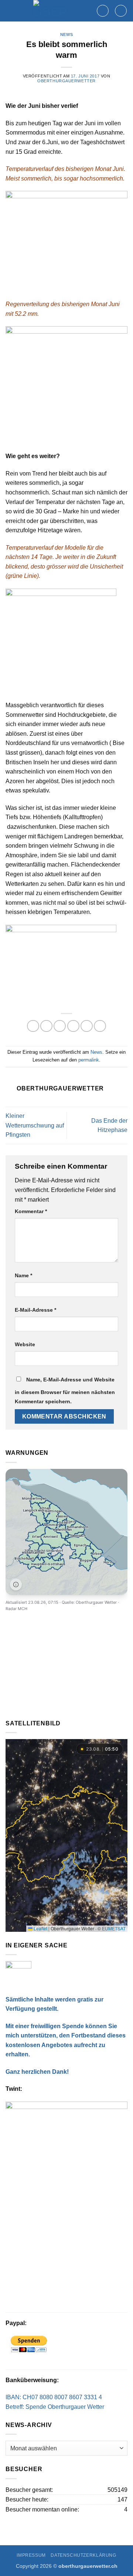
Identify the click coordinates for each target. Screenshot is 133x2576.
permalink (89, 1060)
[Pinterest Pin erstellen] (87, 1026)
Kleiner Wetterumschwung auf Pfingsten (35, 1125)
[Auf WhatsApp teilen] (33, 1026)
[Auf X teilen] (60, 1026)
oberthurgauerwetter (66, 81)
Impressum (31, 2555)
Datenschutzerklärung (83, 2555)
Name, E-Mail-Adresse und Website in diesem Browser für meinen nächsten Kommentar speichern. (65, 1391)
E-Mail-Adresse (35, 1310)
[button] (121, 11)
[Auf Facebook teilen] (46, 1026)
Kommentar (31, 1211)
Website (25, 1344)
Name (23, 1275)
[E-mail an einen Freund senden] (73, 1026)
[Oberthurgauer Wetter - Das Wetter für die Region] (51, 11)
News (66, 34)
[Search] (103, 11)
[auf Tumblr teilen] (100, 1026)
